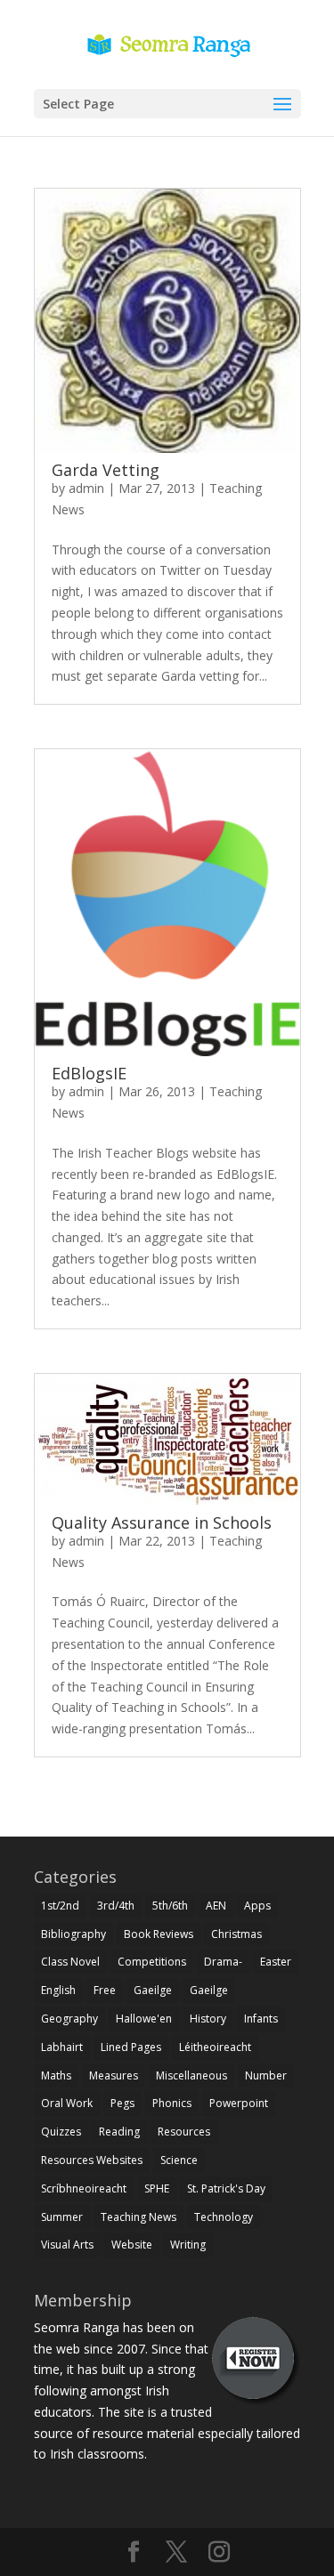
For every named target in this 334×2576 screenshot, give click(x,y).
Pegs (122, 2103)
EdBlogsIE (89, 1073)
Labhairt (62, 2047)
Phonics (172, 2103)
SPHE (157, 2188)
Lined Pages (131, 2047)
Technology (224, 2217)
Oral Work (67, 2103)
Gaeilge (153, 1990)
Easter (276, 1962)
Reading (119, 2132)
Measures (114, 2075)
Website (132, 2245)
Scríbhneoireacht (84, 2188)
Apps (257, 1906)
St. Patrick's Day (226, 2188)
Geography (69, 2019)
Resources (184, 2132)
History (208, 2019)
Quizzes (61, 2132)
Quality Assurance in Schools (162, 1522)
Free (105, 1990)
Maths (56, 2075)
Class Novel (70, 1962)
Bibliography (73, 1934)
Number (266, 2075)
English (58, 1990)
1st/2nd (60, 1906)
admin (86, 488)
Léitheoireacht (215, 2047)
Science (179, 2160)
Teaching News (138, 2217)
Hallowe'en (144, 2019)
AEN (216, 1906)
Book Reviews (159, 1934)
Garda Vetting (106, 470)
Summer (62, 2217)
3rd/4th (116, 1906)
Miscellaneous (191, 2075)
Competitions (152, 1962)
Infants (261, 2019)
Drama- (223, 1962)
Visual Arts (67, 2245)
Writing (188, 2245)
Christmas (236, 1934)
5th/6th (170, 1906)
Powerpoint (239, 2103)
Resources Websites (92, 2160)
